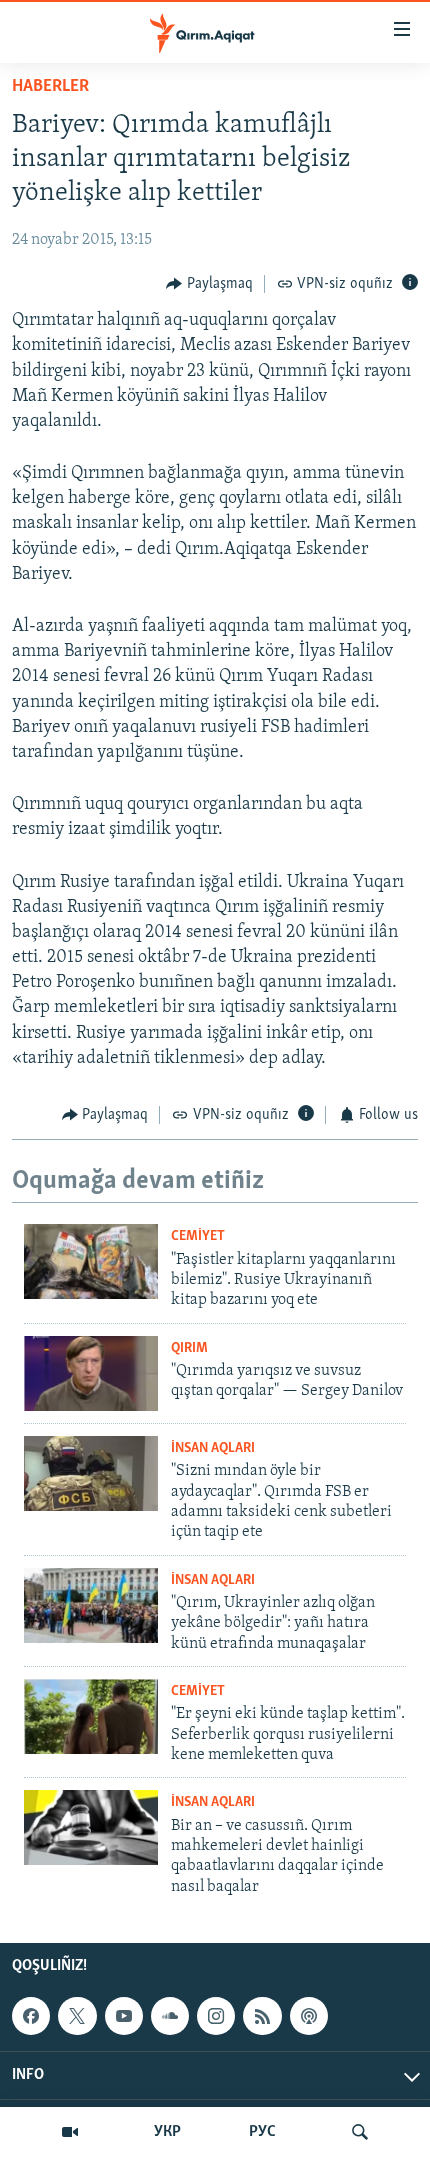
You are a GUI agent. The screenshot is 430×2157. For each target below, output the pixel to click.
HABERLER (50, 87)
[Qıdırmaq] (360, 2132)
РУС (262, 2132)
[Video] (70, 2132)
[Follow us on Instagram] (216, 2016)
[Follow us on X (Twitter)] (77, 2016)
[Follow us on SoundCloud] (170, 2016)
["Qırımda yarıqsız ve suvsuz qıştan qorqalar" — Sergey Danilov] (91, 1373)
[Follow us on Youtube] (124, 2016)
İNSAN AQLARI (213, 1448)
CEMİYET (198, 1236)
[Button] (209, 284)
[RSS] (262, 2016)
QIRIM (189, 1348)
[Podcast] (309, 2016)
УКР (167, 2132)
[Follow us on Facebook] (31, 2016)
